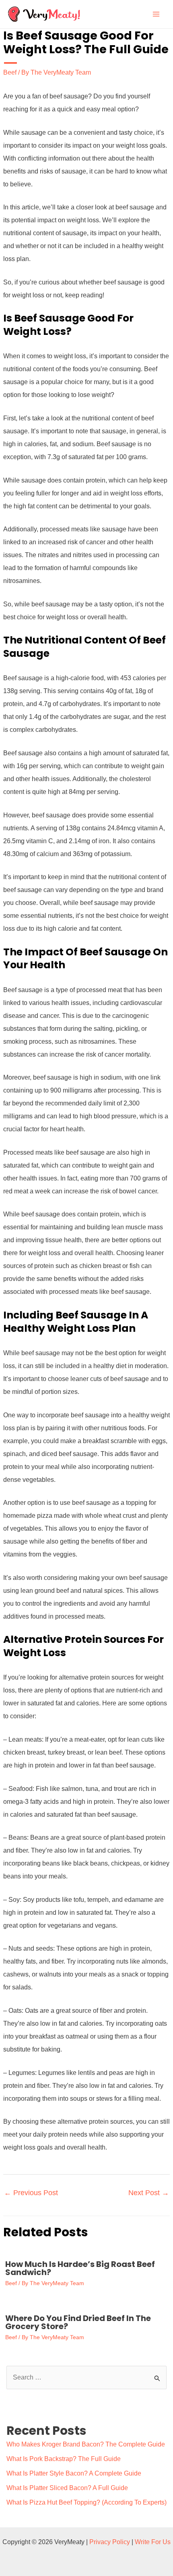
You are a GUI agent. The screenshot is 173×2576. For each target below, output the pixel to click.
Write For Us (153, 2542)
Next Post (149, 2193)
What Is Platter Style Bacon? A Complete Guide (74, 2473)
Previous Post (31, 2193)
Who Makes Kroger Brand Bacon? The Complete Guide (86, 2444)
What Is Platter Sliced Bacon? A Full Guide (67, 2488)
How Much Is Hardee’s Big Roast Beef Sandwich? (80, 2268)
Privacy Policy (110, 2542)
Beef (10, 72)
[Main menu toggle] (156, 14)
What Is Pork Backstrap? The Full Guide (64, 2459)
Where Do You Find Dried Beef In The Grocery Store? (78, 2322)
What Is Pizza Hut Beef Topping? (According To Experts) (86, 2502)
